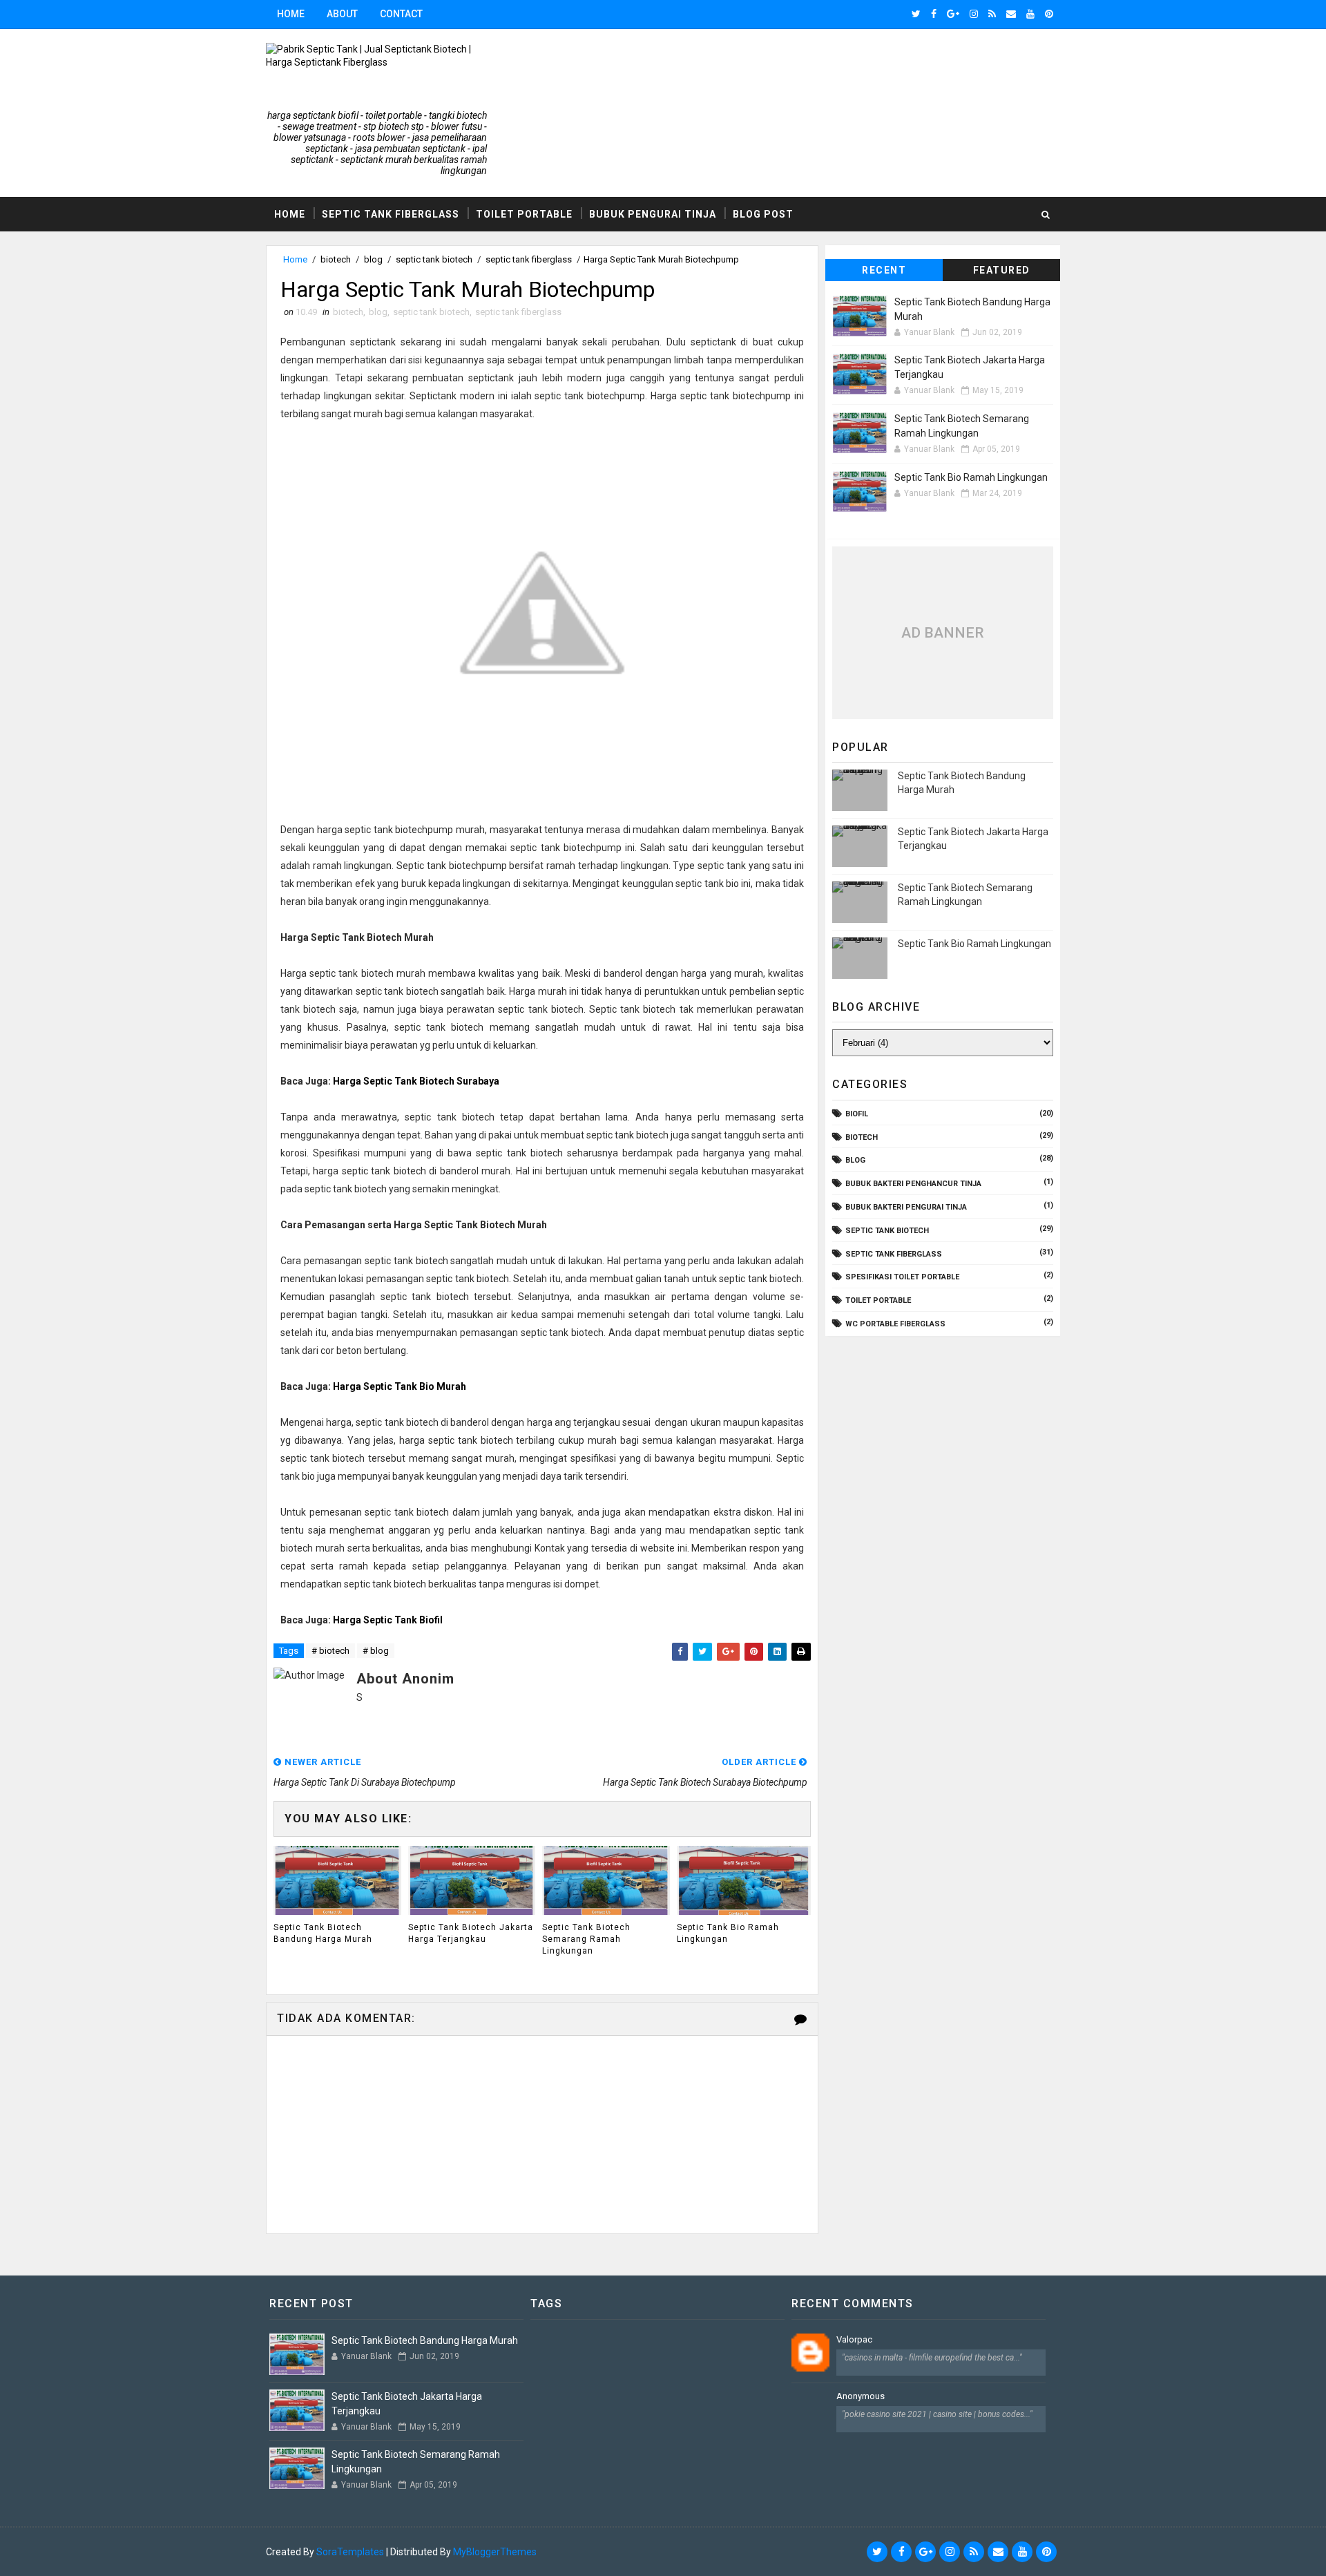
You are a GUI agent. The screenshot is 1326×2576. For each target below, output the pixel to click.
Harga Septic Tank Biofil (388, 1620)
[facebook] (934, 14)
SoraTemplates (350, 2552)
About (342, 14)
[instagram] (974, 14)
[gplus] (953, 14)
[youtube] (1030, 14)
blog (373, 259)
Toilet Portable (524, 214)
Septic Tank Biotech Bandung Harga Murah (323, 1933)
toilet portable (878, 1300)
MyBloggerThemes (495, 2552)
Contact (401, 14)
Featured (1002, 270)
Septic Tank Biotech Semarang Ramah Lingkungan (586, 1939)
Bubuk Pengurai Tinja (653, 214)
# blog (376, 1651)
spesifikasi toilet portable (902, 1277)
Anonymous (861, 2396)
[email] (1011, 14)
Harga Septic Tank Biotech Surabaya (416, 1081)
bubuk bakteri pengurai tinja (906, 1207)
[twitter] (916, 14)
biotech (336, 259)
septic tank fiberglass (529, 259)
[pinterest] (1049, 14)
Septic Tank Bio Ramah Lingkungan (728, 1933)
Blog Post (763, 214)
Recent (884, 270)
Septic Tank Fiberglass (391, 214)
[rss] (992, 14)
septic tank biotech (434, 259)
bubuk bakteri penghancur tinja (913, 1184)
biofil (857, 1114)
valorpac (854, 2339)
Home (291, 14)
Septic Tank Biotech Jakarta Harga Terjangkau (471, 1933)
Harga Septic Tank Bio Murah (400, 1386)
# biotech (330, 1651)
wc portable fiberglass (895, 1324)
